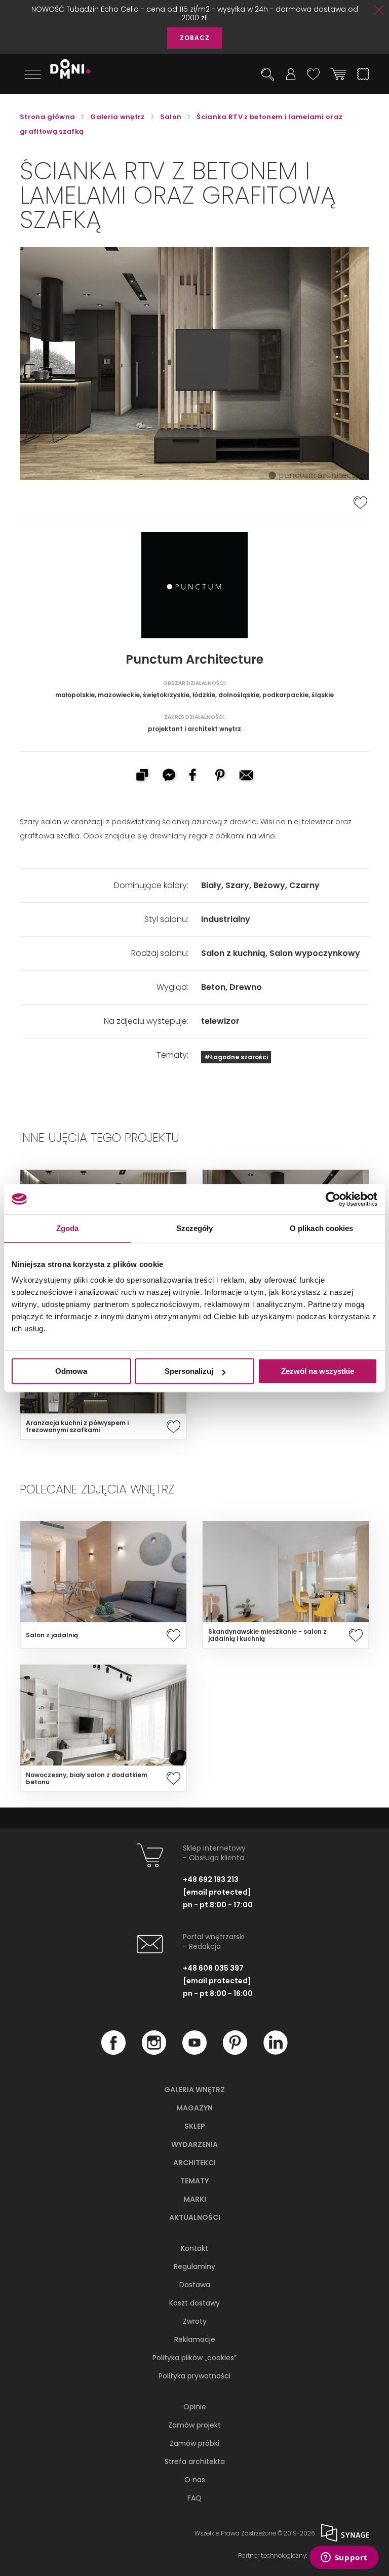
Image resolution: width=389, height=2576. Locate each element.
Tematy (194, 2181)
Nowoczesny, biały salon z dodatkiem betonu (87, 1779)
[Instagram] (154, 2052)
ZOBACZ (195, 38)
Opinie (195, 2407)
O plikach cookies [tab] (322, 1228)
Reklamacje (195, 2339)
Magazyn (194, 2108)
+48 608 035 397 (213, 1968)
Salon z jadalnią (52, 1635)
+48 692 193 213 (211, 1879)
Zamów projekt (194, 2425)
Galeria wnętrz (194, 2090)
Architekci (194, 2163)
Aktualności (195, 2217)
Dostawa (195, 2285)
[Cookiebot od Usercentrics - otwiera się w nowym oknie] (333, 1199)
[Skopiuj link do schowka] (142, 776)
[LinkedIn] (276, 2052)
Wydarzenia (194, 2144)
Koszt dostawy (194, 2303)
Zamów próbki (194, 2443)
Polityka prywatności (194, 2376)
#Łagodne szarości (236, 1057)
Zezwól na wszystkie (318, 1371)
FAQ (194, 2498)
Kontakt (194, 2248)
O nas (195, 2480)
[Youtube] (194, 2052)
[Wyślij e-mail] (247, 776)
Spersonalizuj (189, 1371)
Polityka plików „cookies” (194, 2358)
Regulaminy (194, 2266)
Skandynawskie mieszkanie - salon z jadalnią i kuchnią (267, 1635)
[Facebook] (113, 2052)
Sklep (195, 2126)
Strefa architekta (195, 2462)
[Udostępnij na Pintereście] (221, 776)
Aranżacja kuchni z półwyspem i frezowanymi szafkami (77, 1427)
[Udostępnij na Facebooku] (194, 776)
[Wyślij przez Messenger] (168, 776)
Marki (195, 2199)
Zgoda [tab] (68, 1228)
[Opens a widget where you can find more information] (344, 2558)
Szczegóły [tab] (195, 1228)
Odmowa (71, 1371)
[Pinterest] (235, 2052)
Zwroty (195, 2321)
